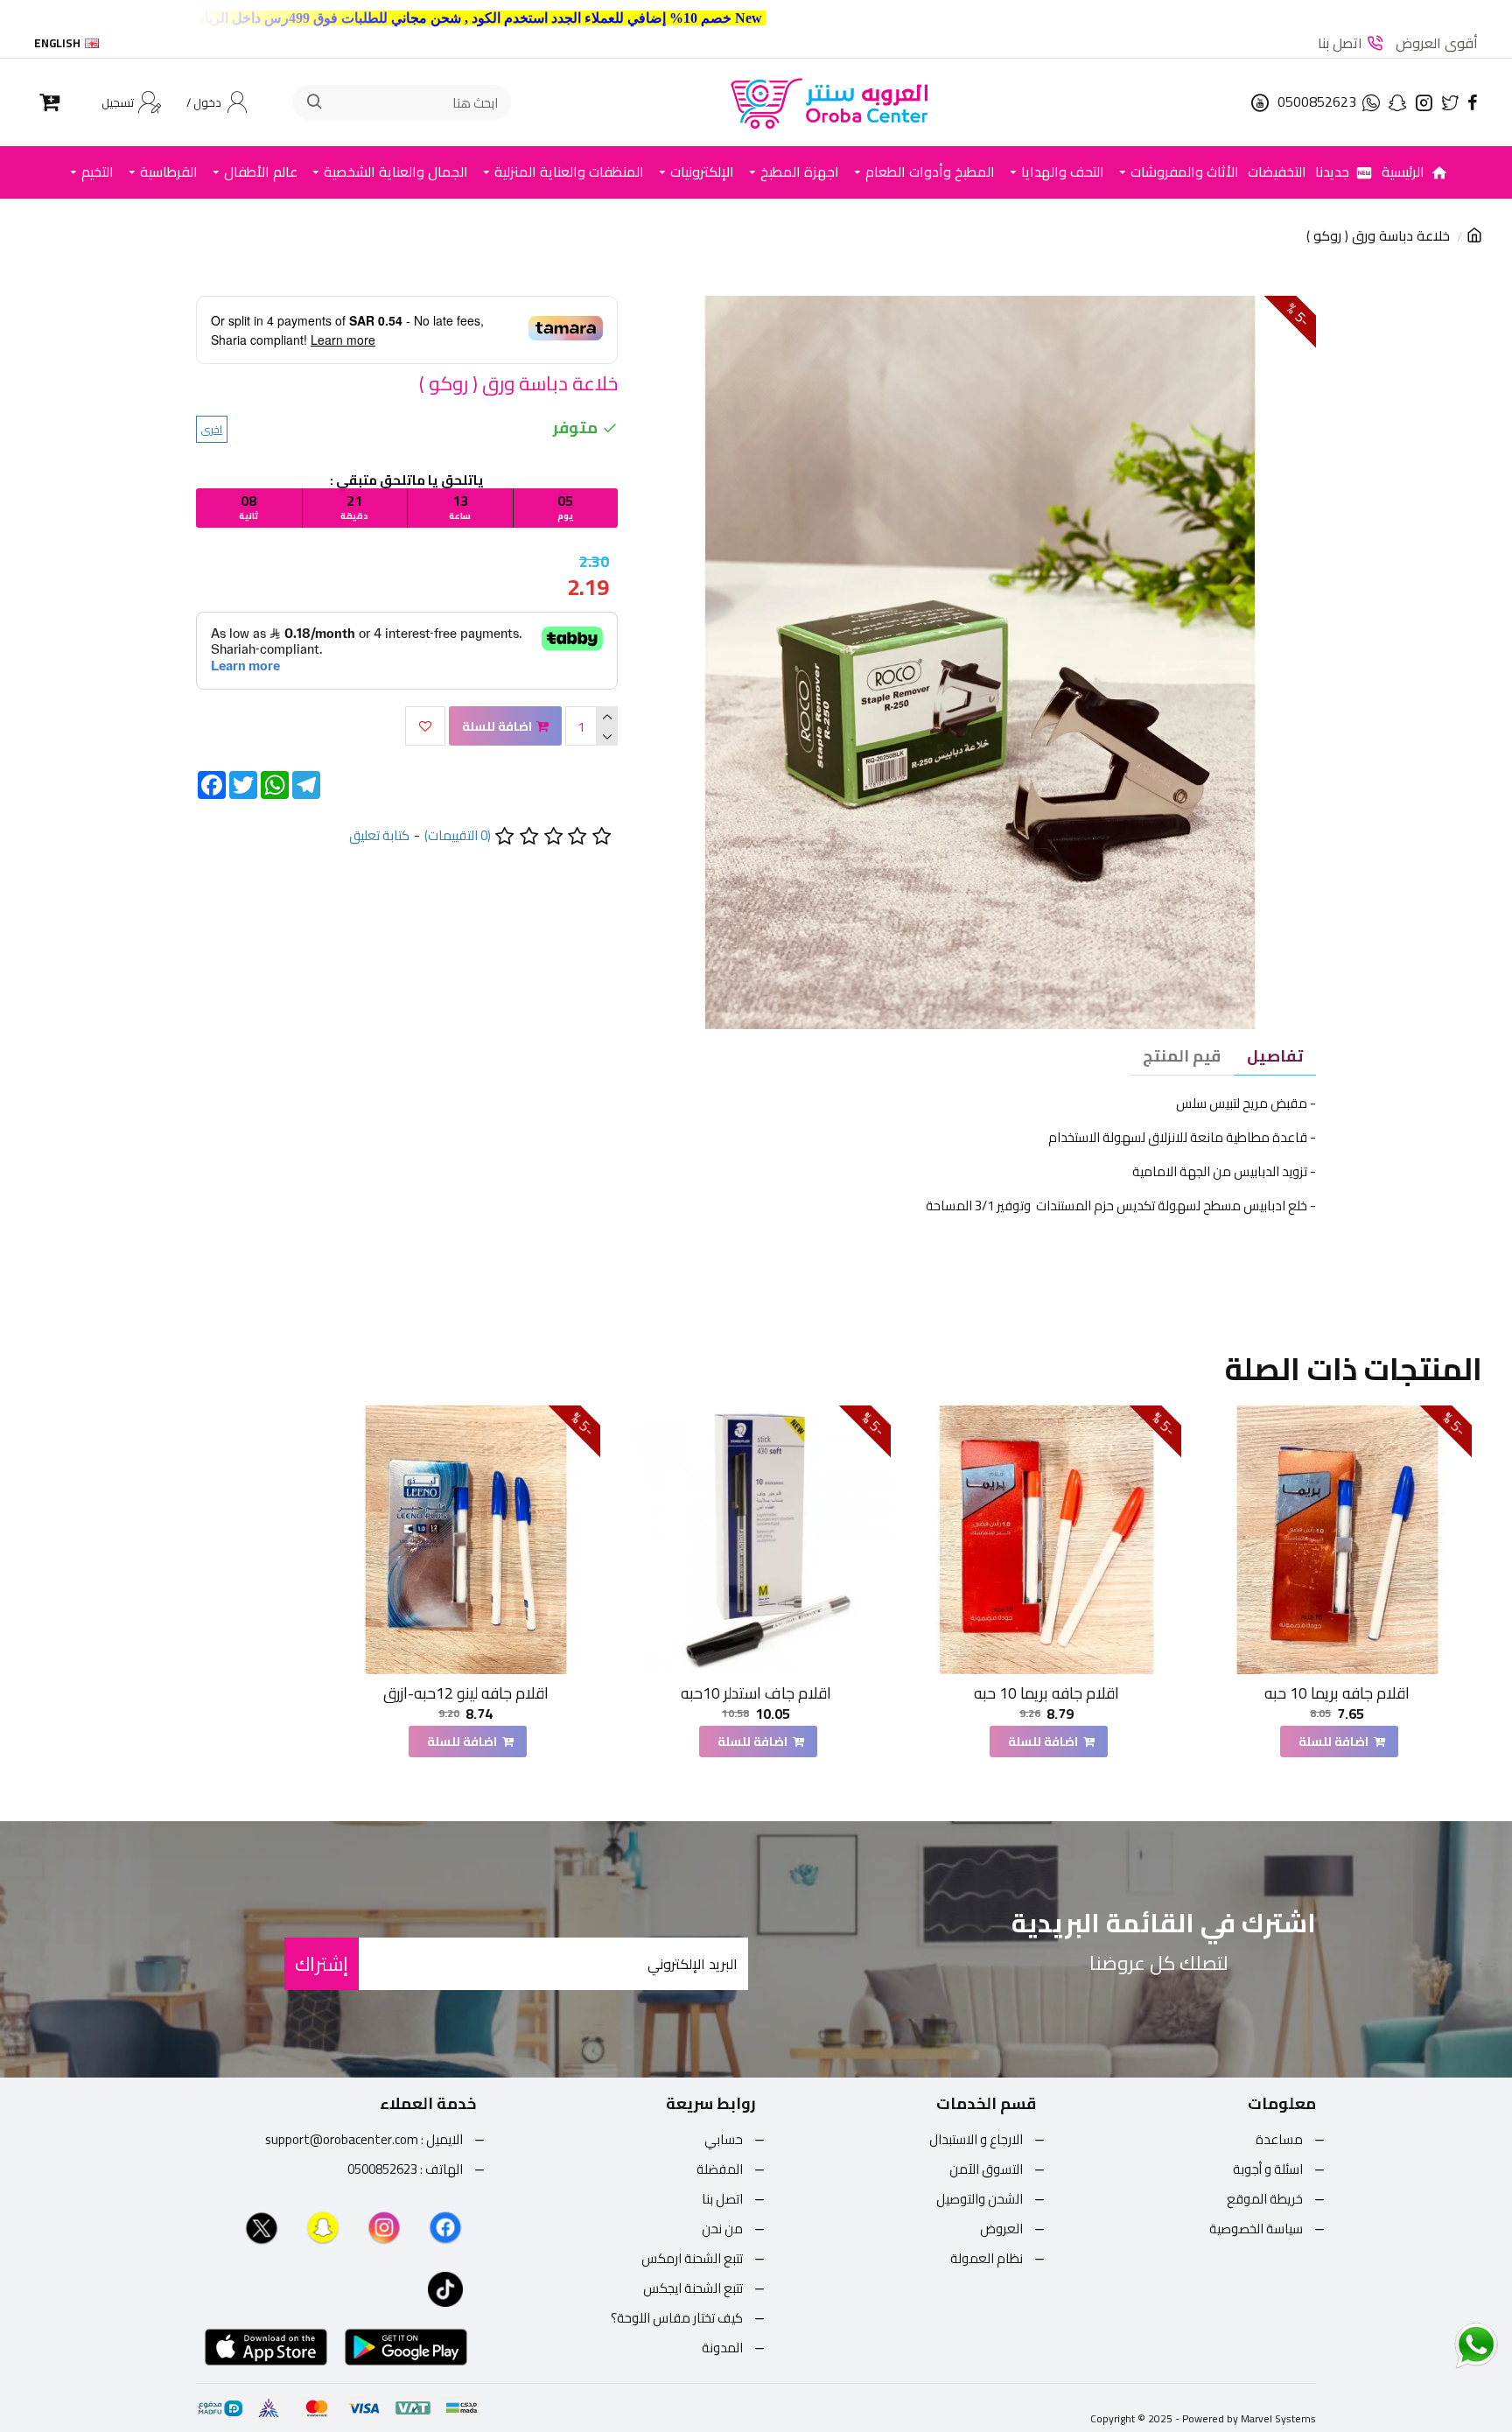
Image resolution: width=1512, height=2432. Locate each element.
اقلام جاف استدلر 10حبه (756, 1693)
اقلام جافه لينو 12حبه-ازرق (466, 1693)
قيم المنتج (1182, 1056)
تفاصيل (1275, 1056)
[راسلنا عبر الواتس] (1445, 2344)
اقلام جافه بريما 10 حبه (1337, 1693)
